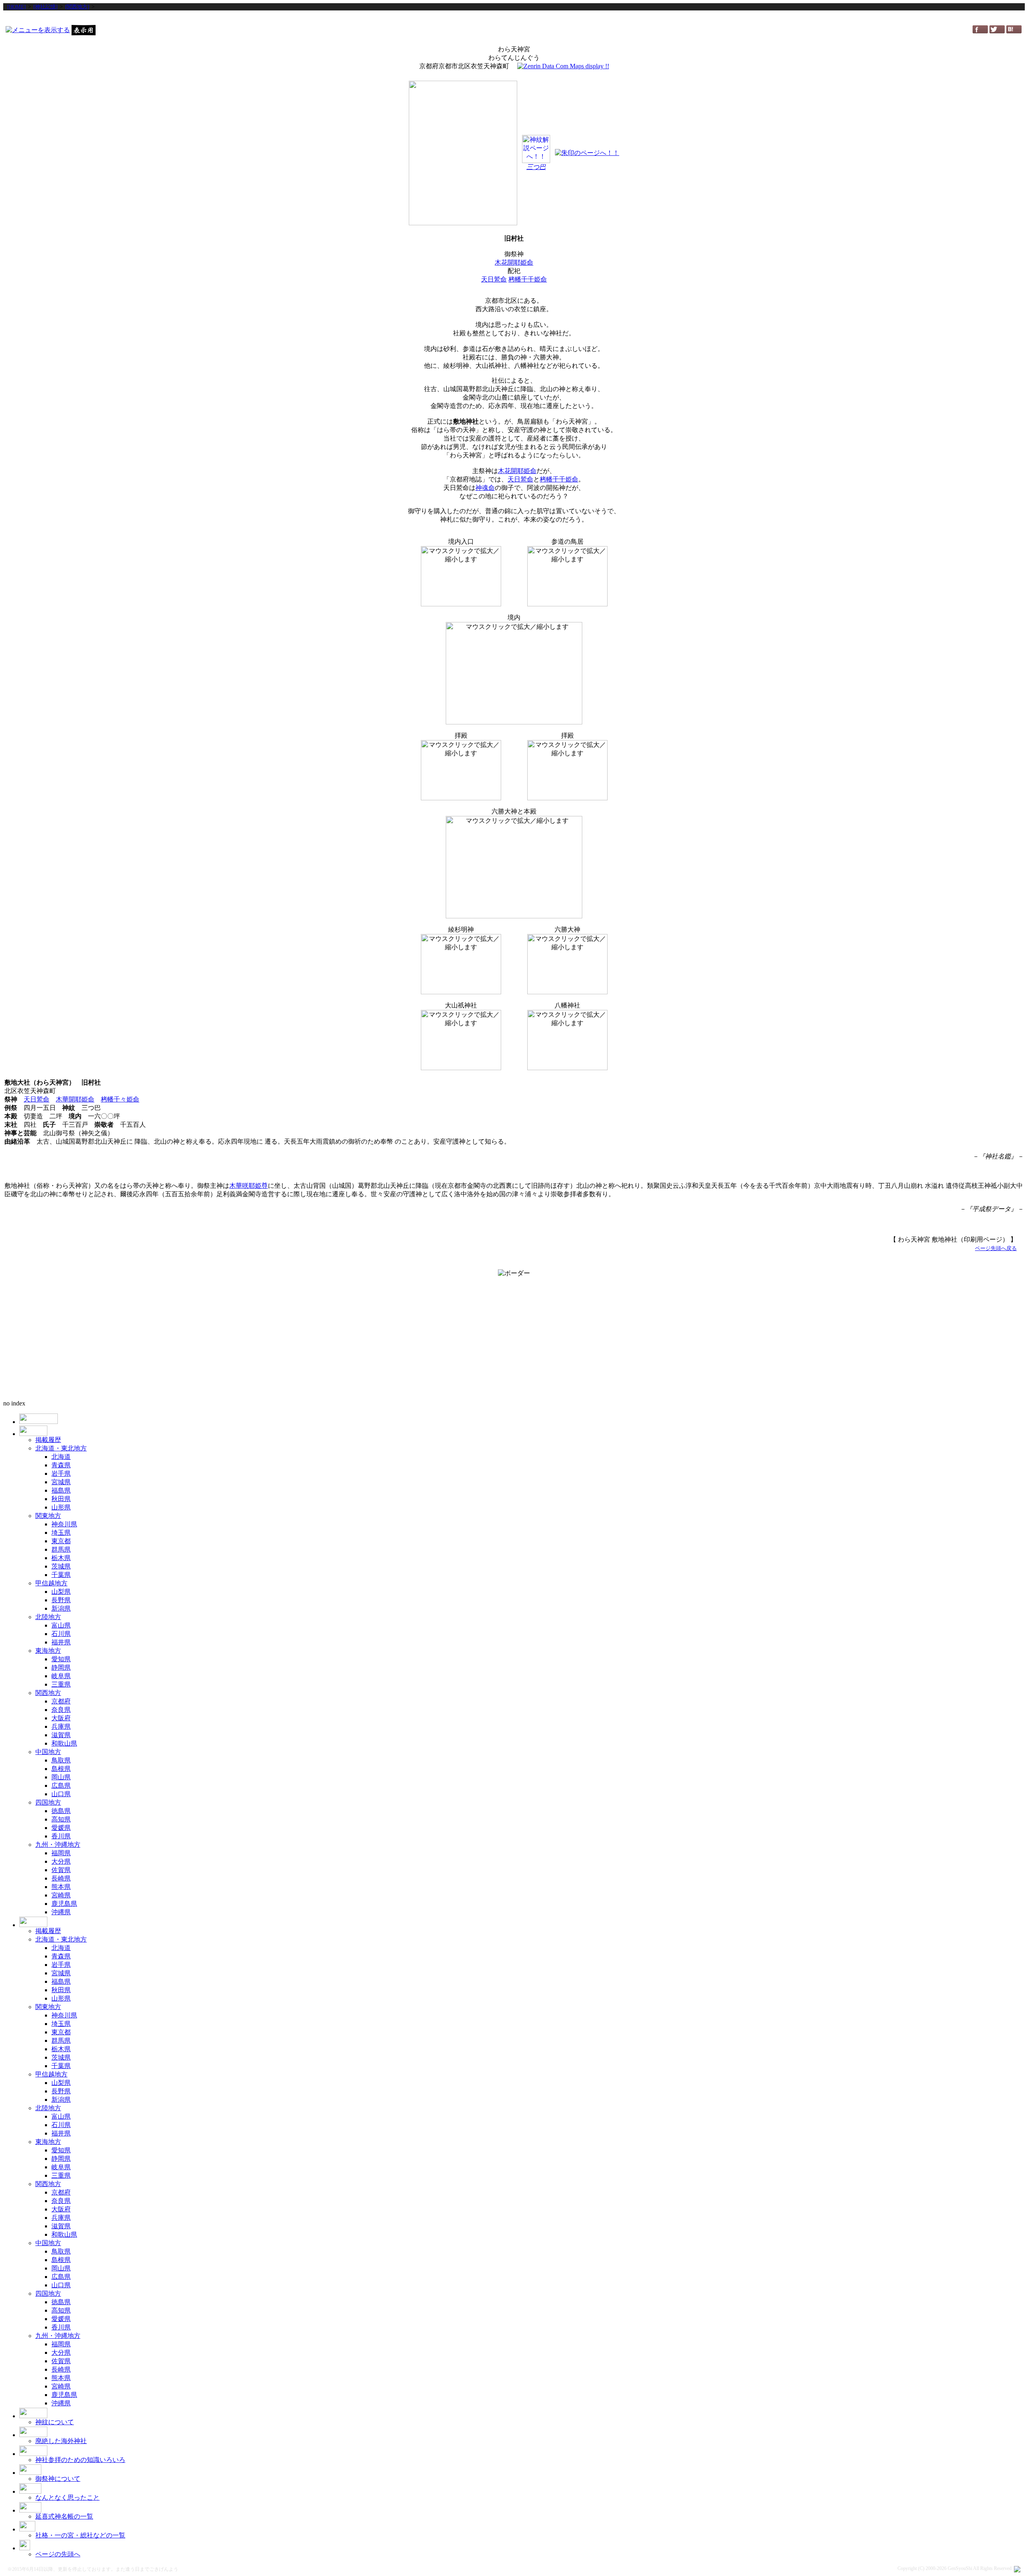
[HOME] (16, 7)
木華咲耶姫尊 (249, 1186)
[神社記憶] (45, 7)
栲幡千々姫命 (120, 1099)
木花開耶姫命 (514, 262)
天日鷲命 (494, 279)
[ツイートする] (997, 31)
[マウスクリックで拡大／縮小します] (461, 576)
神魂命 (485, 488)
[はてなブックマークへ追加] (1014, 31)
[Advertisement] (514, 17)
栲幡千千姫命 (528, 279)
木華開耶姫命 (75, 1099)
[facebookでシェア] (980, 31)
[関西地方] (77, 7)
